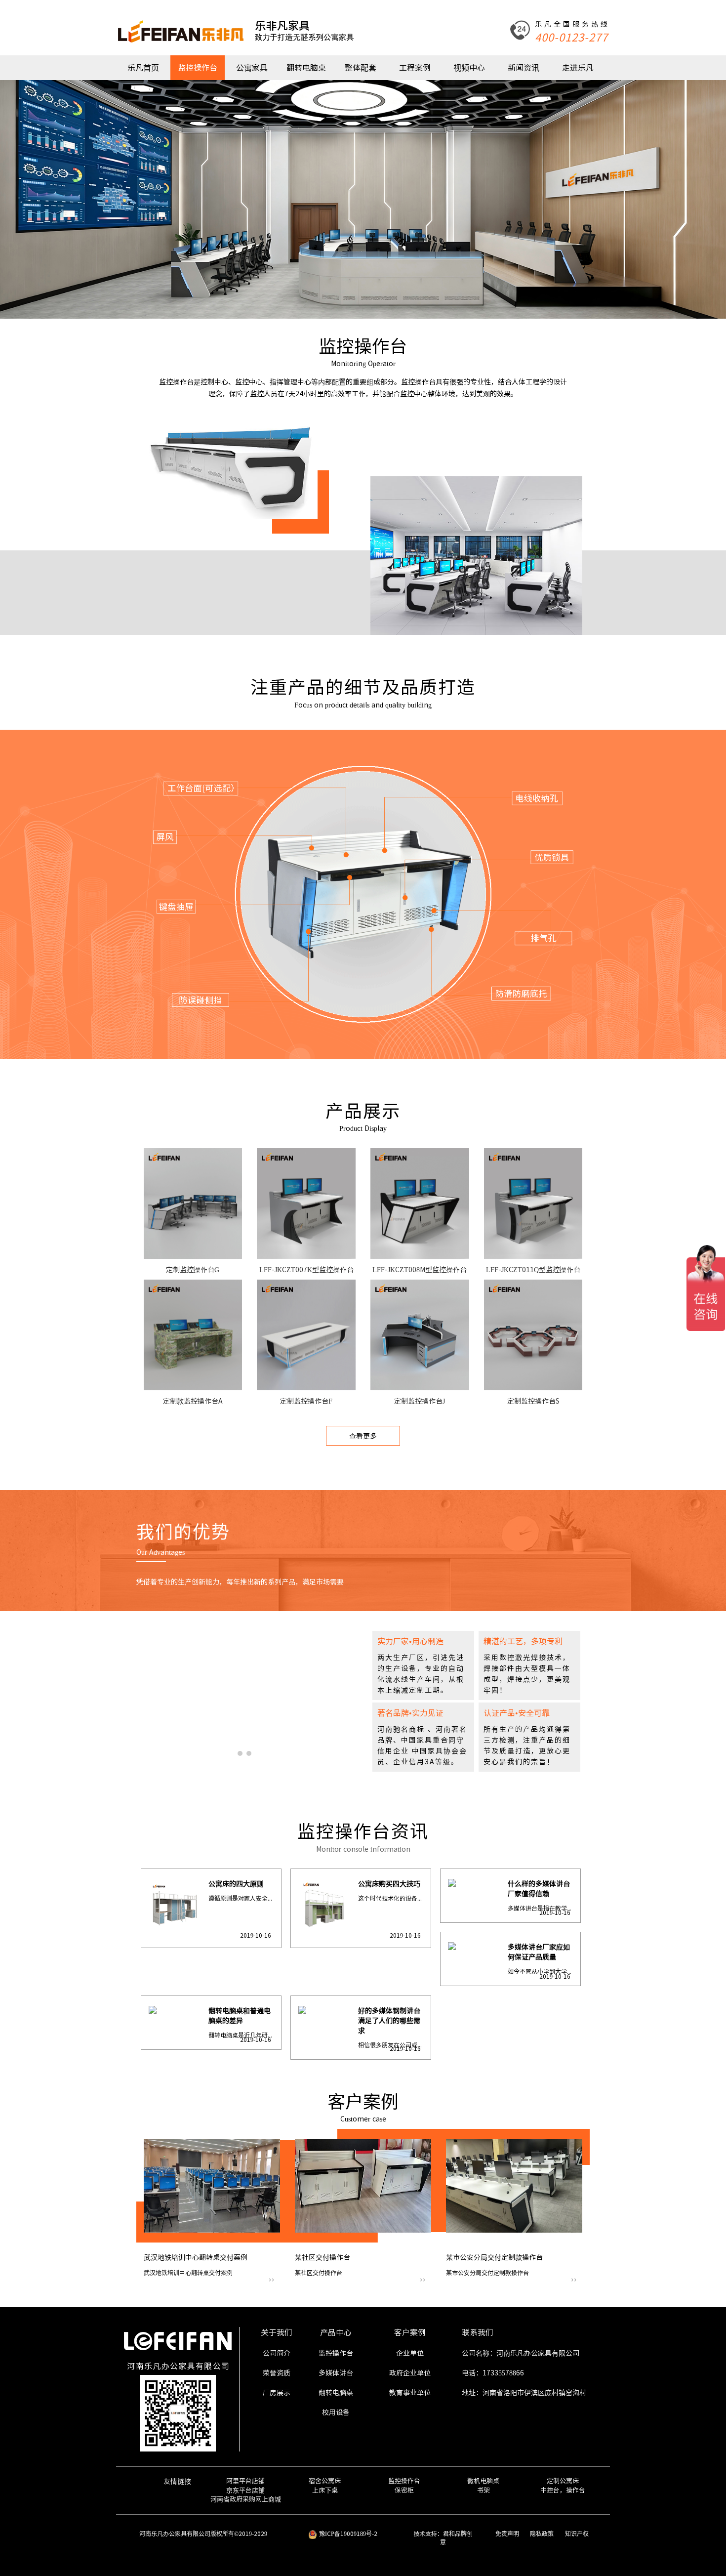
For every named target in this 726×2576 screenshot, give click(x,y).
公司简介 (277, 2353)
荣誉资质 (277, 2373)
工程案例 (415, 68)
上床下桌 (325, 2490)
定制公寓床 (563, 2481)
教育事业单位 (410, 2393)
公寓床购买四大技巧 (389, 1884)
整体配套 (361, 68)
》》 (272, 2280)
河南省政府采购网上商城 (246, 2499)
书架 (484, 2490)
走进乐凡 (578, 68)
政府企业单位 (410, 2373)
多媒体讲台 (336, 2373)
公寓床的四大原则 (236, 1884)
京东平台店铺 (245, 2490)
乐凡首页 (143, 68)
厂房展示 (277, 2393)
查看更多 (363, 1436)
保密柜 (404, 2490)
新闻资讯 (524, 68)
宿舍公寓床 (325, 2481)
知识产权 (577, 2534)
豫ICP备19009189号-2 (348, 2534)
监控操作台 (198, 68)
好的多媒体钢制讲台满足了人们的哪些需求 (389, 2021)
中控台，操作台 (563, 2490)
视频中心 (469, 68)
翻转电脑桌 (306, 68)
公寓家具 (252, 68)
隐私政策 (542, 2534)
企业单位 (410, 2353)
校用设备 (336, 2412)
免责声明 (507, 2534)
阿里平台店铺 (245, 2481)
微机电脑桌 (483, 2481)
